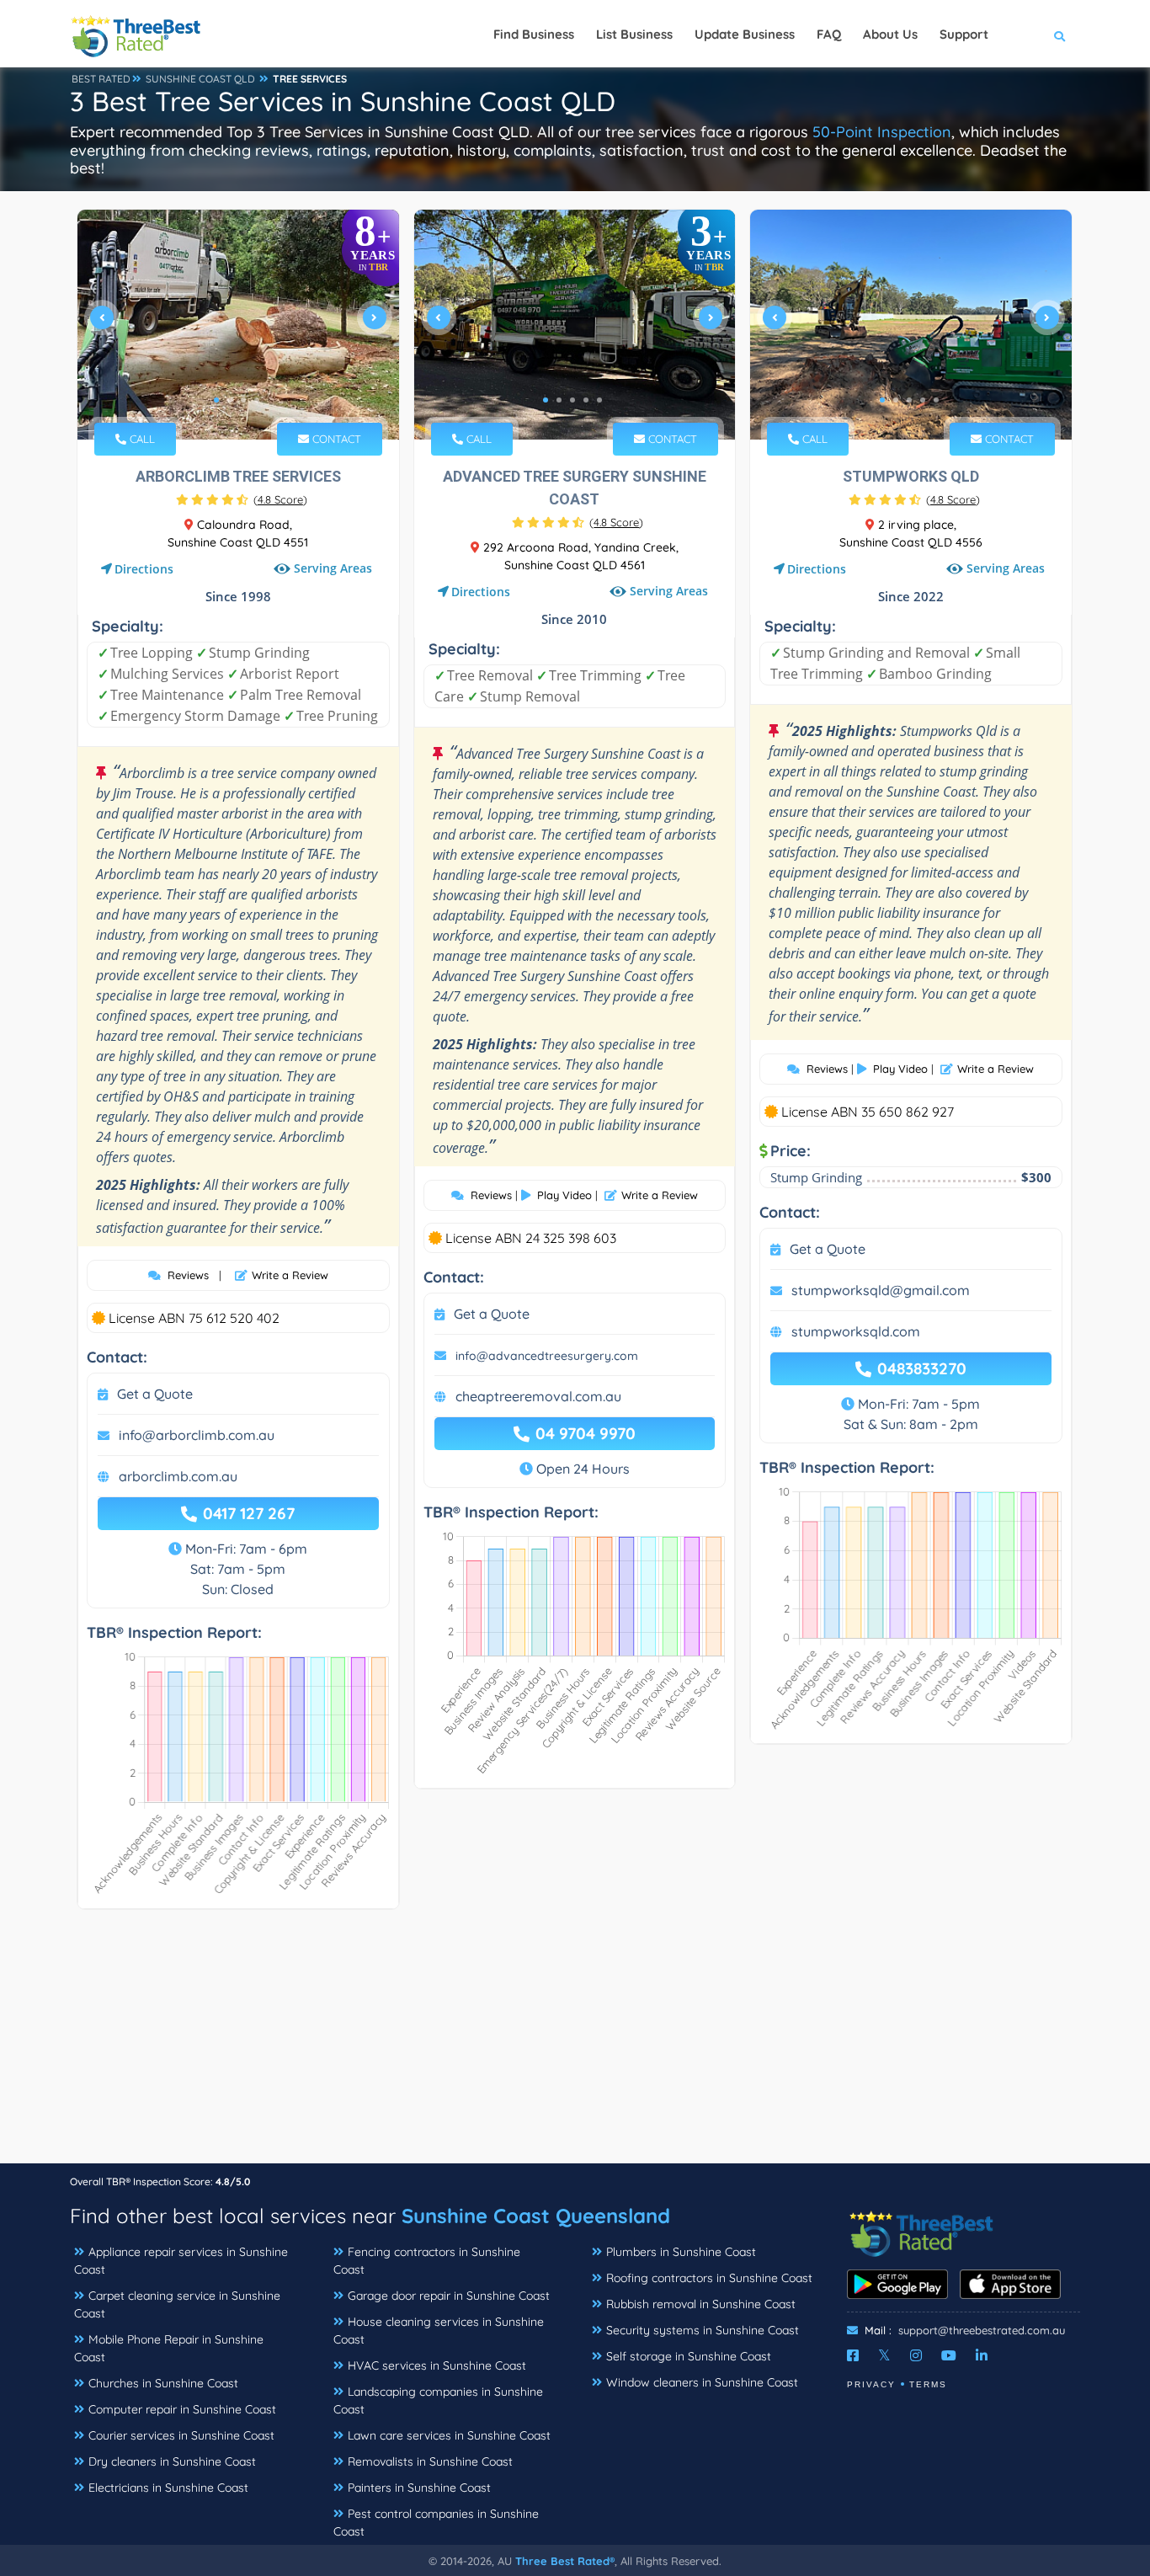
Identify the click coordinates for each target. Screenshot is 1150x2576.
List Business (634, 34)
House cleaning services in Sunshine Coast (439, 2331)
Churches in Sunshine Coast (163, 2383)
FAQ (829, 34)
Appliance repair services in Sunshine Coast (181, 2261)
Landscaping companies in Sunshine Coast (438, 2400)
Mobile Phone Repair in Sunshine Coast (169, 2348)
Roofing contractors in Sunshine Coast (709, 2278)
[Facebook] (853, 2355)
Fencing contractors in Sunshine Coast (427, 2261)
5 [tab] (599, 400)
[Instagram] (916, 2355)
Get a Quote (155, 1394)
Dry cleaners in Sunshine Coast (172, 2461)
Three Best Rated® (565, 2561)
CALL (141, 439)
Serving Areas (331, 569)
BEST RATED (101, 79)
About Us (890, 34)
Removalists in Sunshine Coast (430, 2461)
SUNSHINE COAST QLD (200, 79)
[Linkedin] (982, 2355)
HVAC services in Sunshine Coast (437, 2365)
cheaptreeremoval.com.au (538, 1396)
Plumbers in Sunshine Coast (681, 2252)
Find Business (534, 34)
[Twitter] (884, 2355)
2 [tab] (230, 400)
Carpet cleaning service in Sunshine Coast (177, 2304)
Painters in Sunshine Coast (419, 2488)
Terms (928, 2384)
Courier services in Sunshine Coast (181, 2435)
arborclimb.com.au (178, 1476)
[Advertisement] (575, 2045)
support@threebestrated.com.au (982, 2330)
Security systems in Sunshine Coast (703, 2330)
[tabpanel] (238, 325)
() (280, 499)
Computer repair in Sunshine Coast (182, 2409)
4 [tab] (257, 400)
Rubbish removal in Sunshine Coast (701, 2304)
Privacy (871, 2384)
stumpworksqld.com (856, 1331)
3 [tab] (243, 400)
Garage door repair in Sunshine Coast (449, 2296)
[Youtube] (949, 2355)
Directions (144, 569)
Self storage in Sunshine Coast (689, 2356)
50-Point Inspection (882, 132)
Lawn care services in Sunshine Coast (449, 2435)
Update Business (745, 34)
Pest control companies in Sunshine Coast (436, 2523)
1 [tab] (216, 400)
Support (964, 34)
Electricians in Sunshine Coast (168, 2488)
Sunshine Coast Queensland (536, 2216)
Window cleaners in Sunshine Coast (702, 2382)
